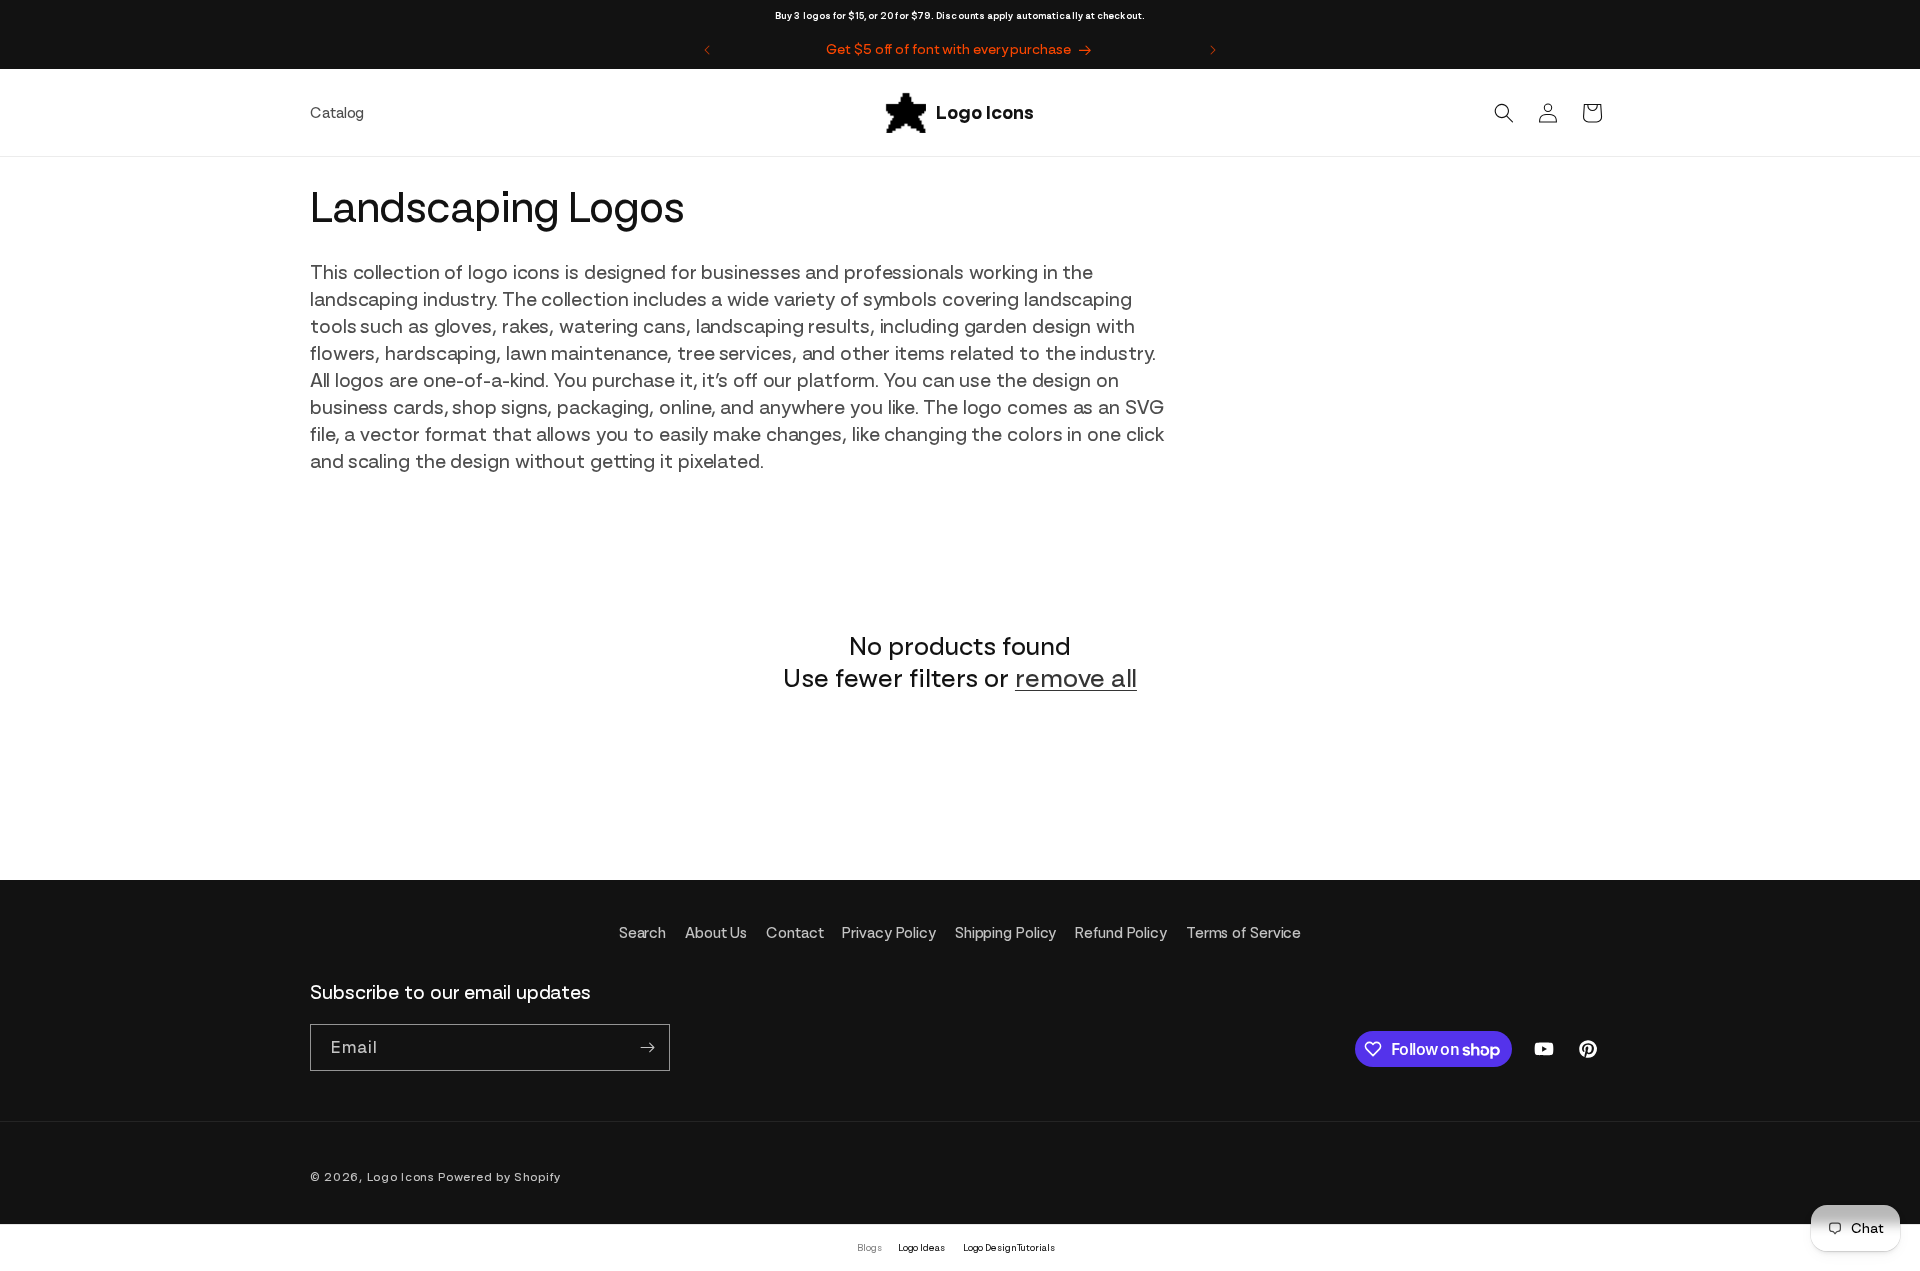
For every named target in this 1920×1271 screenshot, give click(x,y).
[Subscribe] (647, 1047)
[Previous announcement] (707, 50)
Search (642, 933)
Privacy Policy (889, 933)
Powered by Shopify (499, 1177)
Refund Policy (1121, 933)
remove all (1076, 678)
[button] (1504, 113)
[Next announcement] (1213, 50)
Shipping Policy (1006, 933)
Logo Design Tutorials (1009, 1247)
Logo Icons (401, 1177)
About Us (716, 933)
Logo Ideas (921, 1247)
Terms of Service (1243, 933)
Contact (794, 933)
